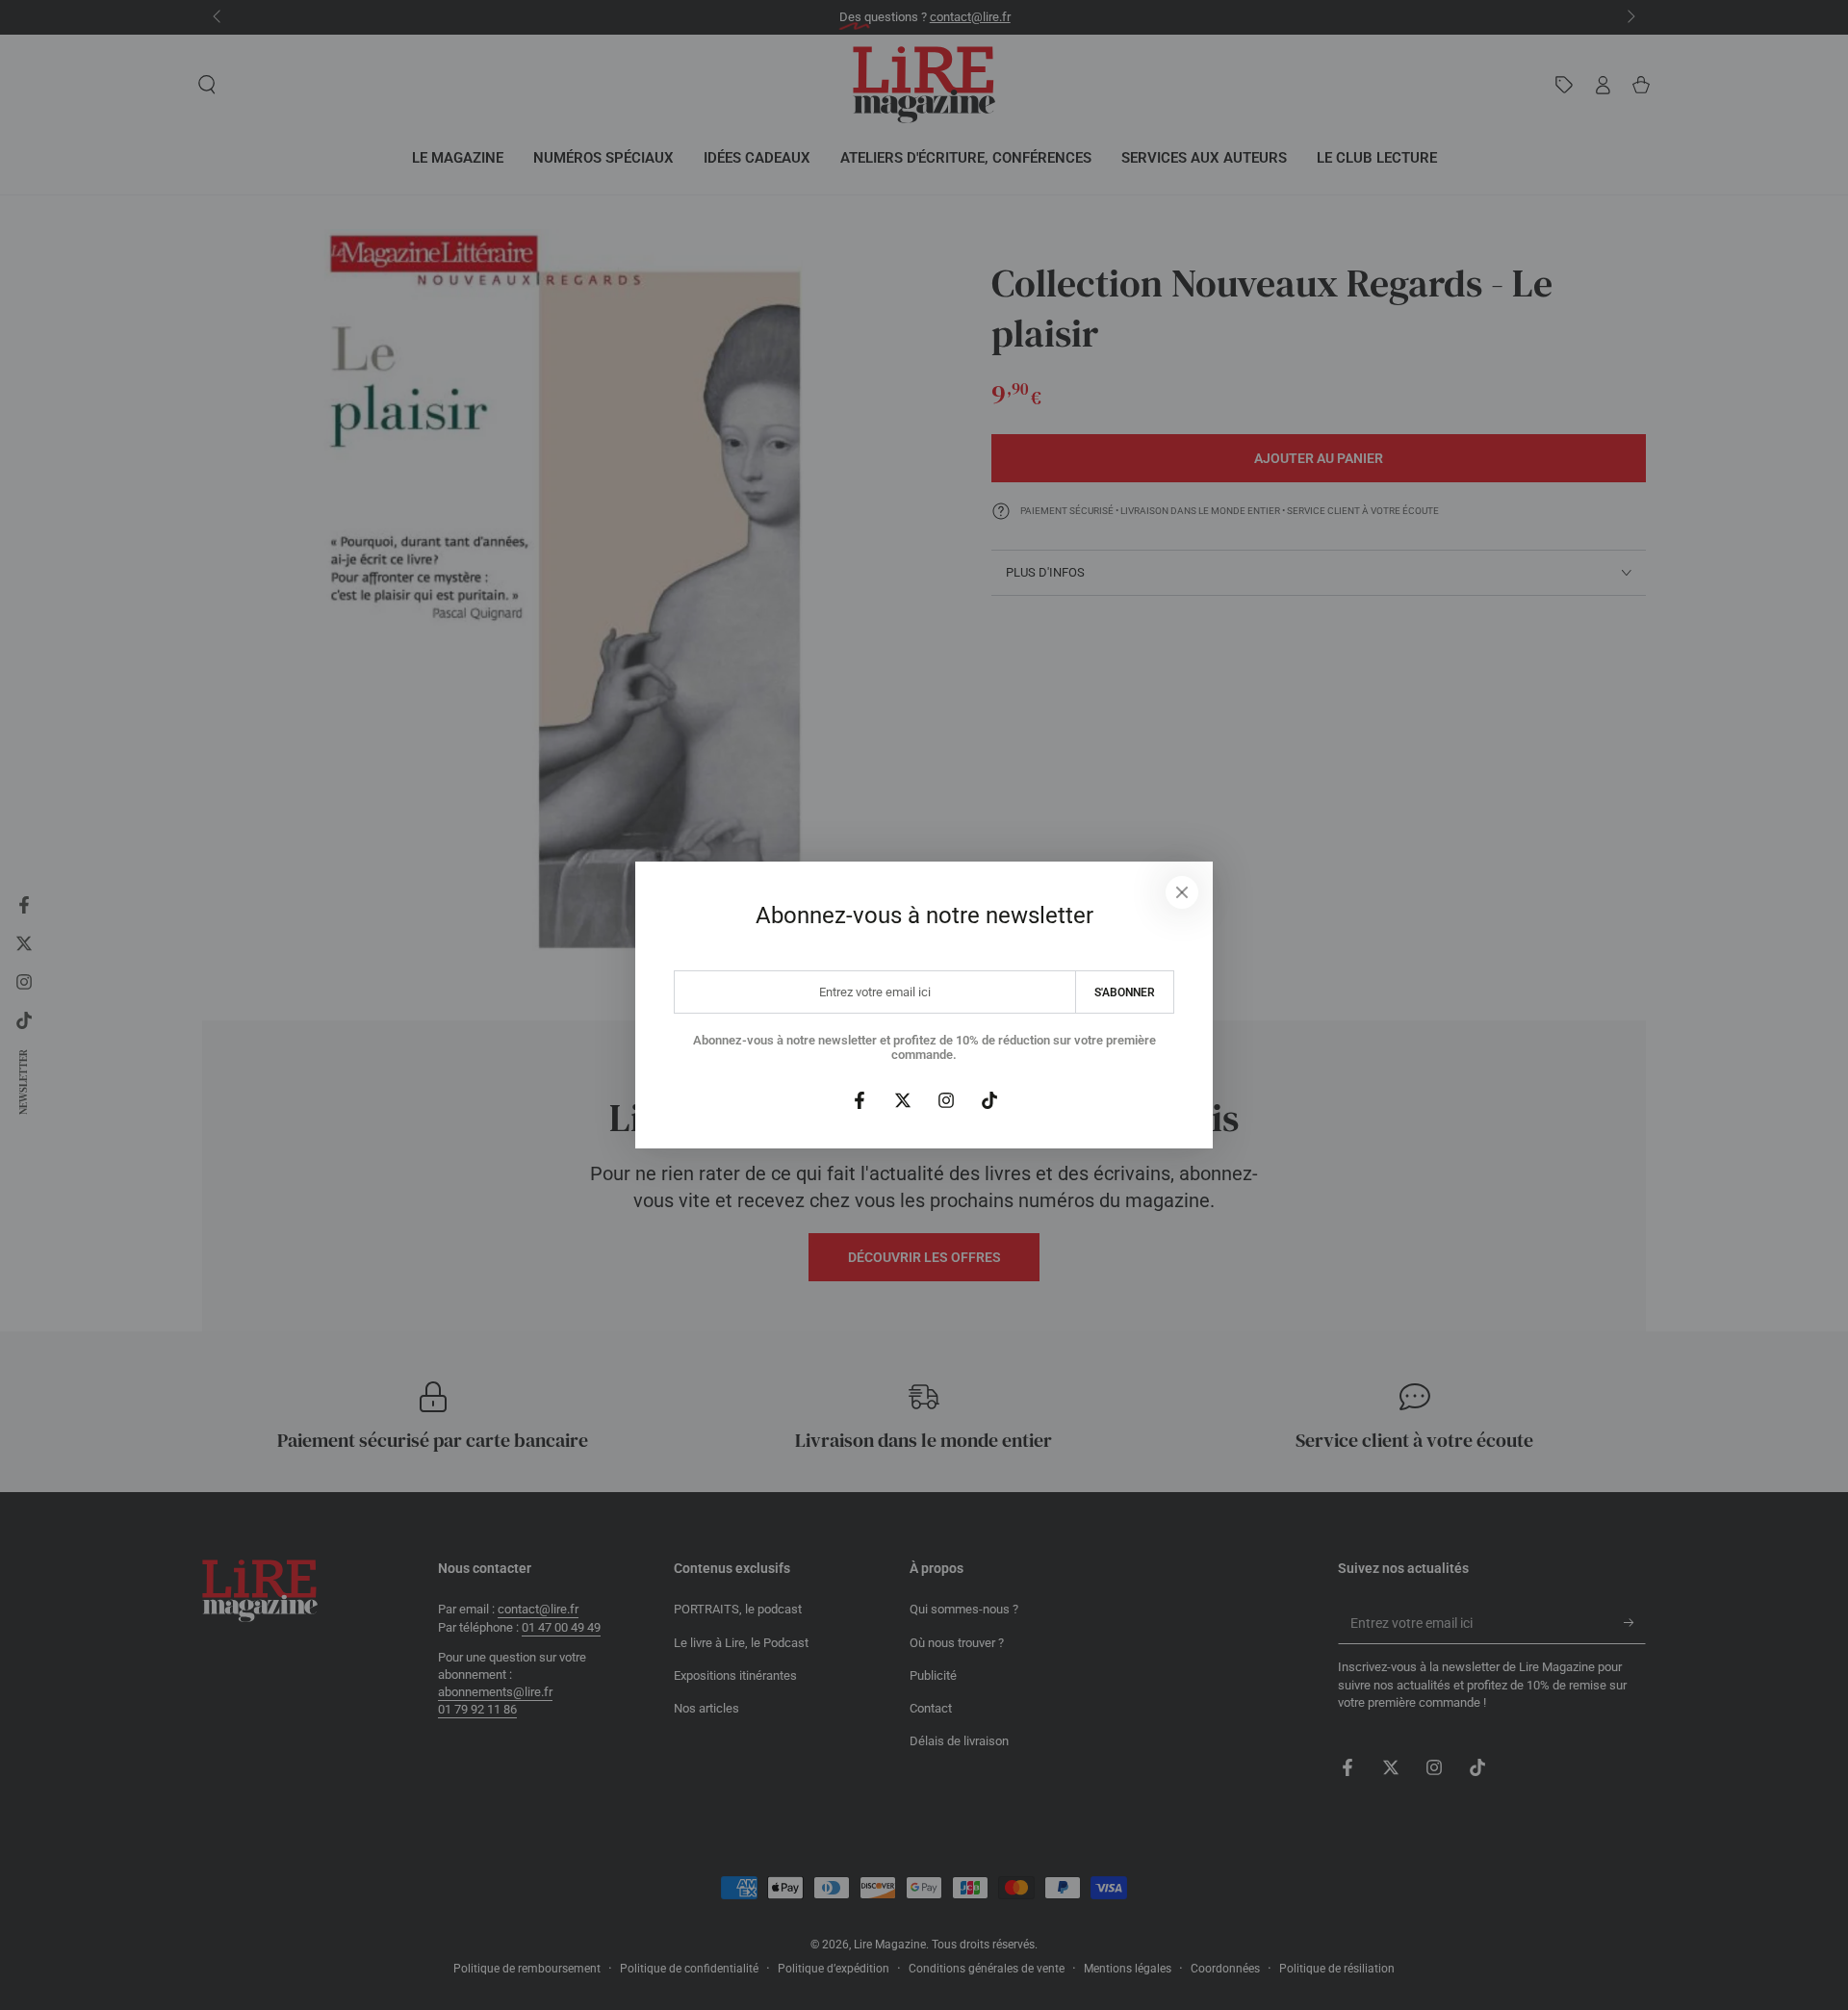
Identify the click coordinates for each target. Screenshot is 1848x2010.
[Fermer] (1182, 892)
